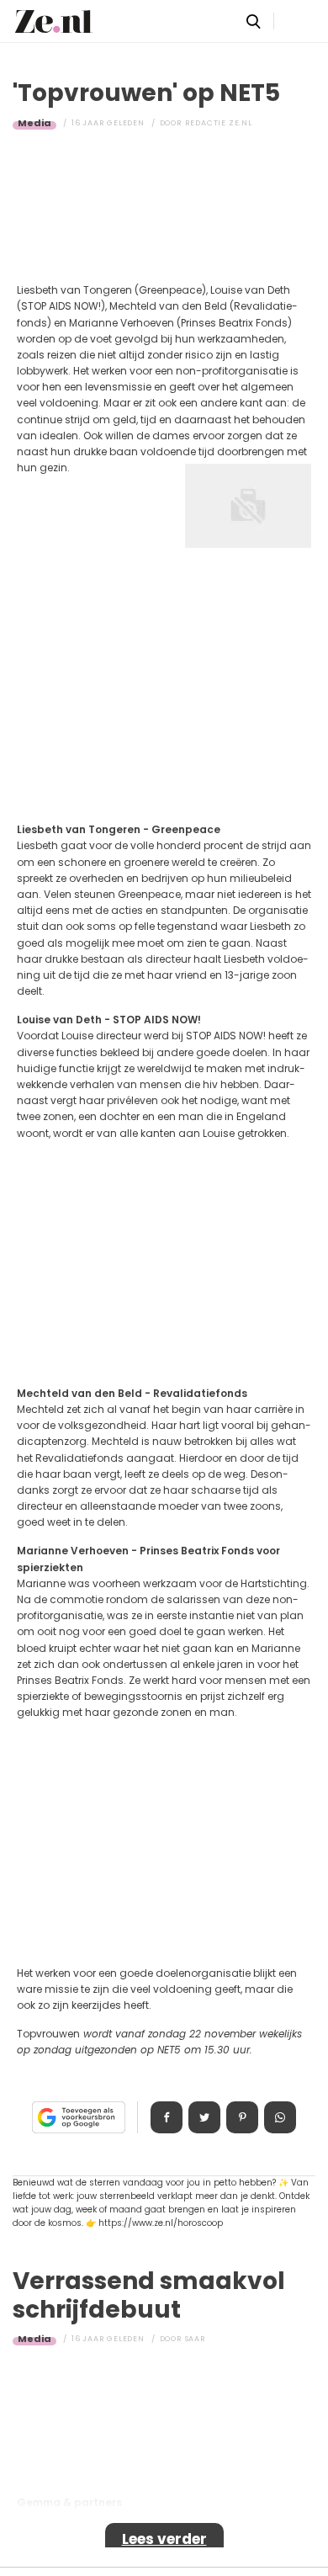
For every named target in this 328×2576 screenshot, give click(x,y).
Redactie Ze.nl (219, 123)
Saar (196, 2339)
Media (34, 123)
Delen (167, 2117)
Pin (242, 2117)
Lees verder (164, 2539)
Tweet (204, 2117)
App (280, 2117)
